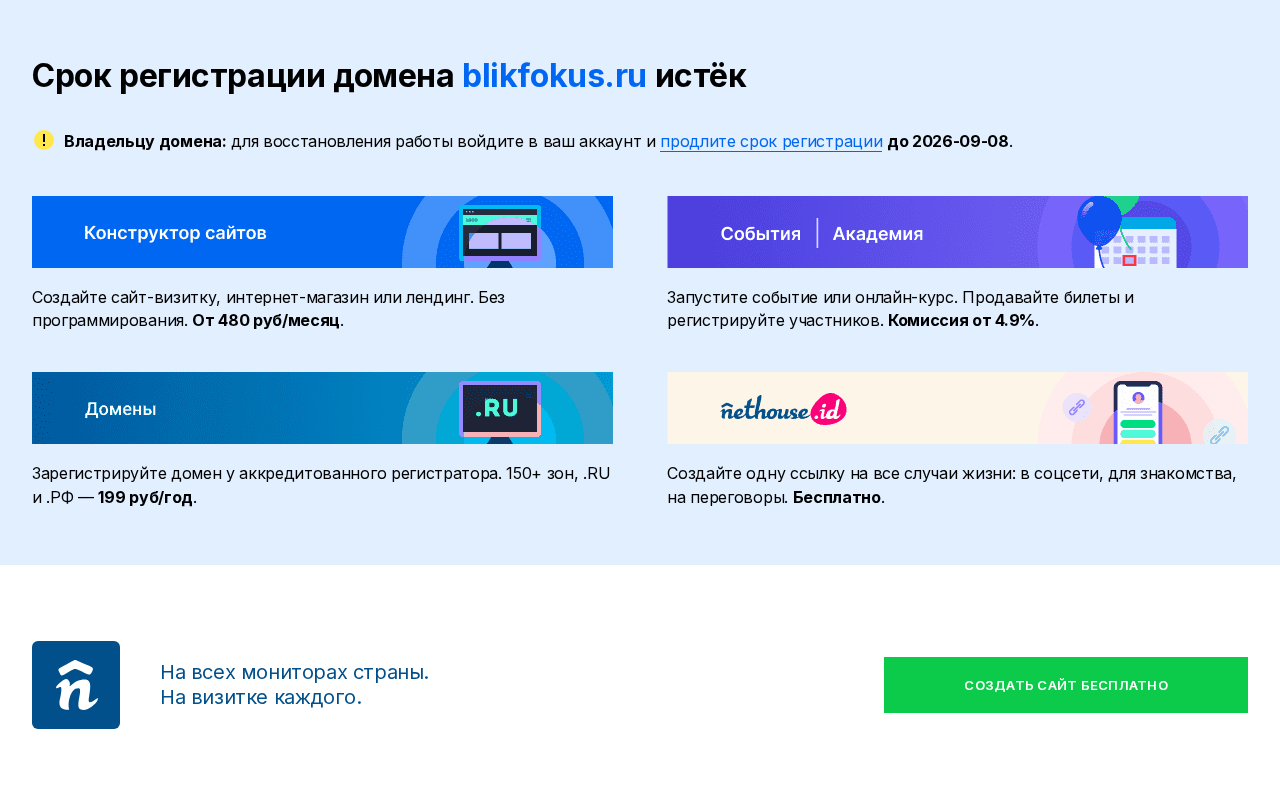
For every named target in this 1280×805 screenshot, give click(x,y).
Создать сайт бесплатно (1066, 685)
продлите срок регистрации (771, 141)
